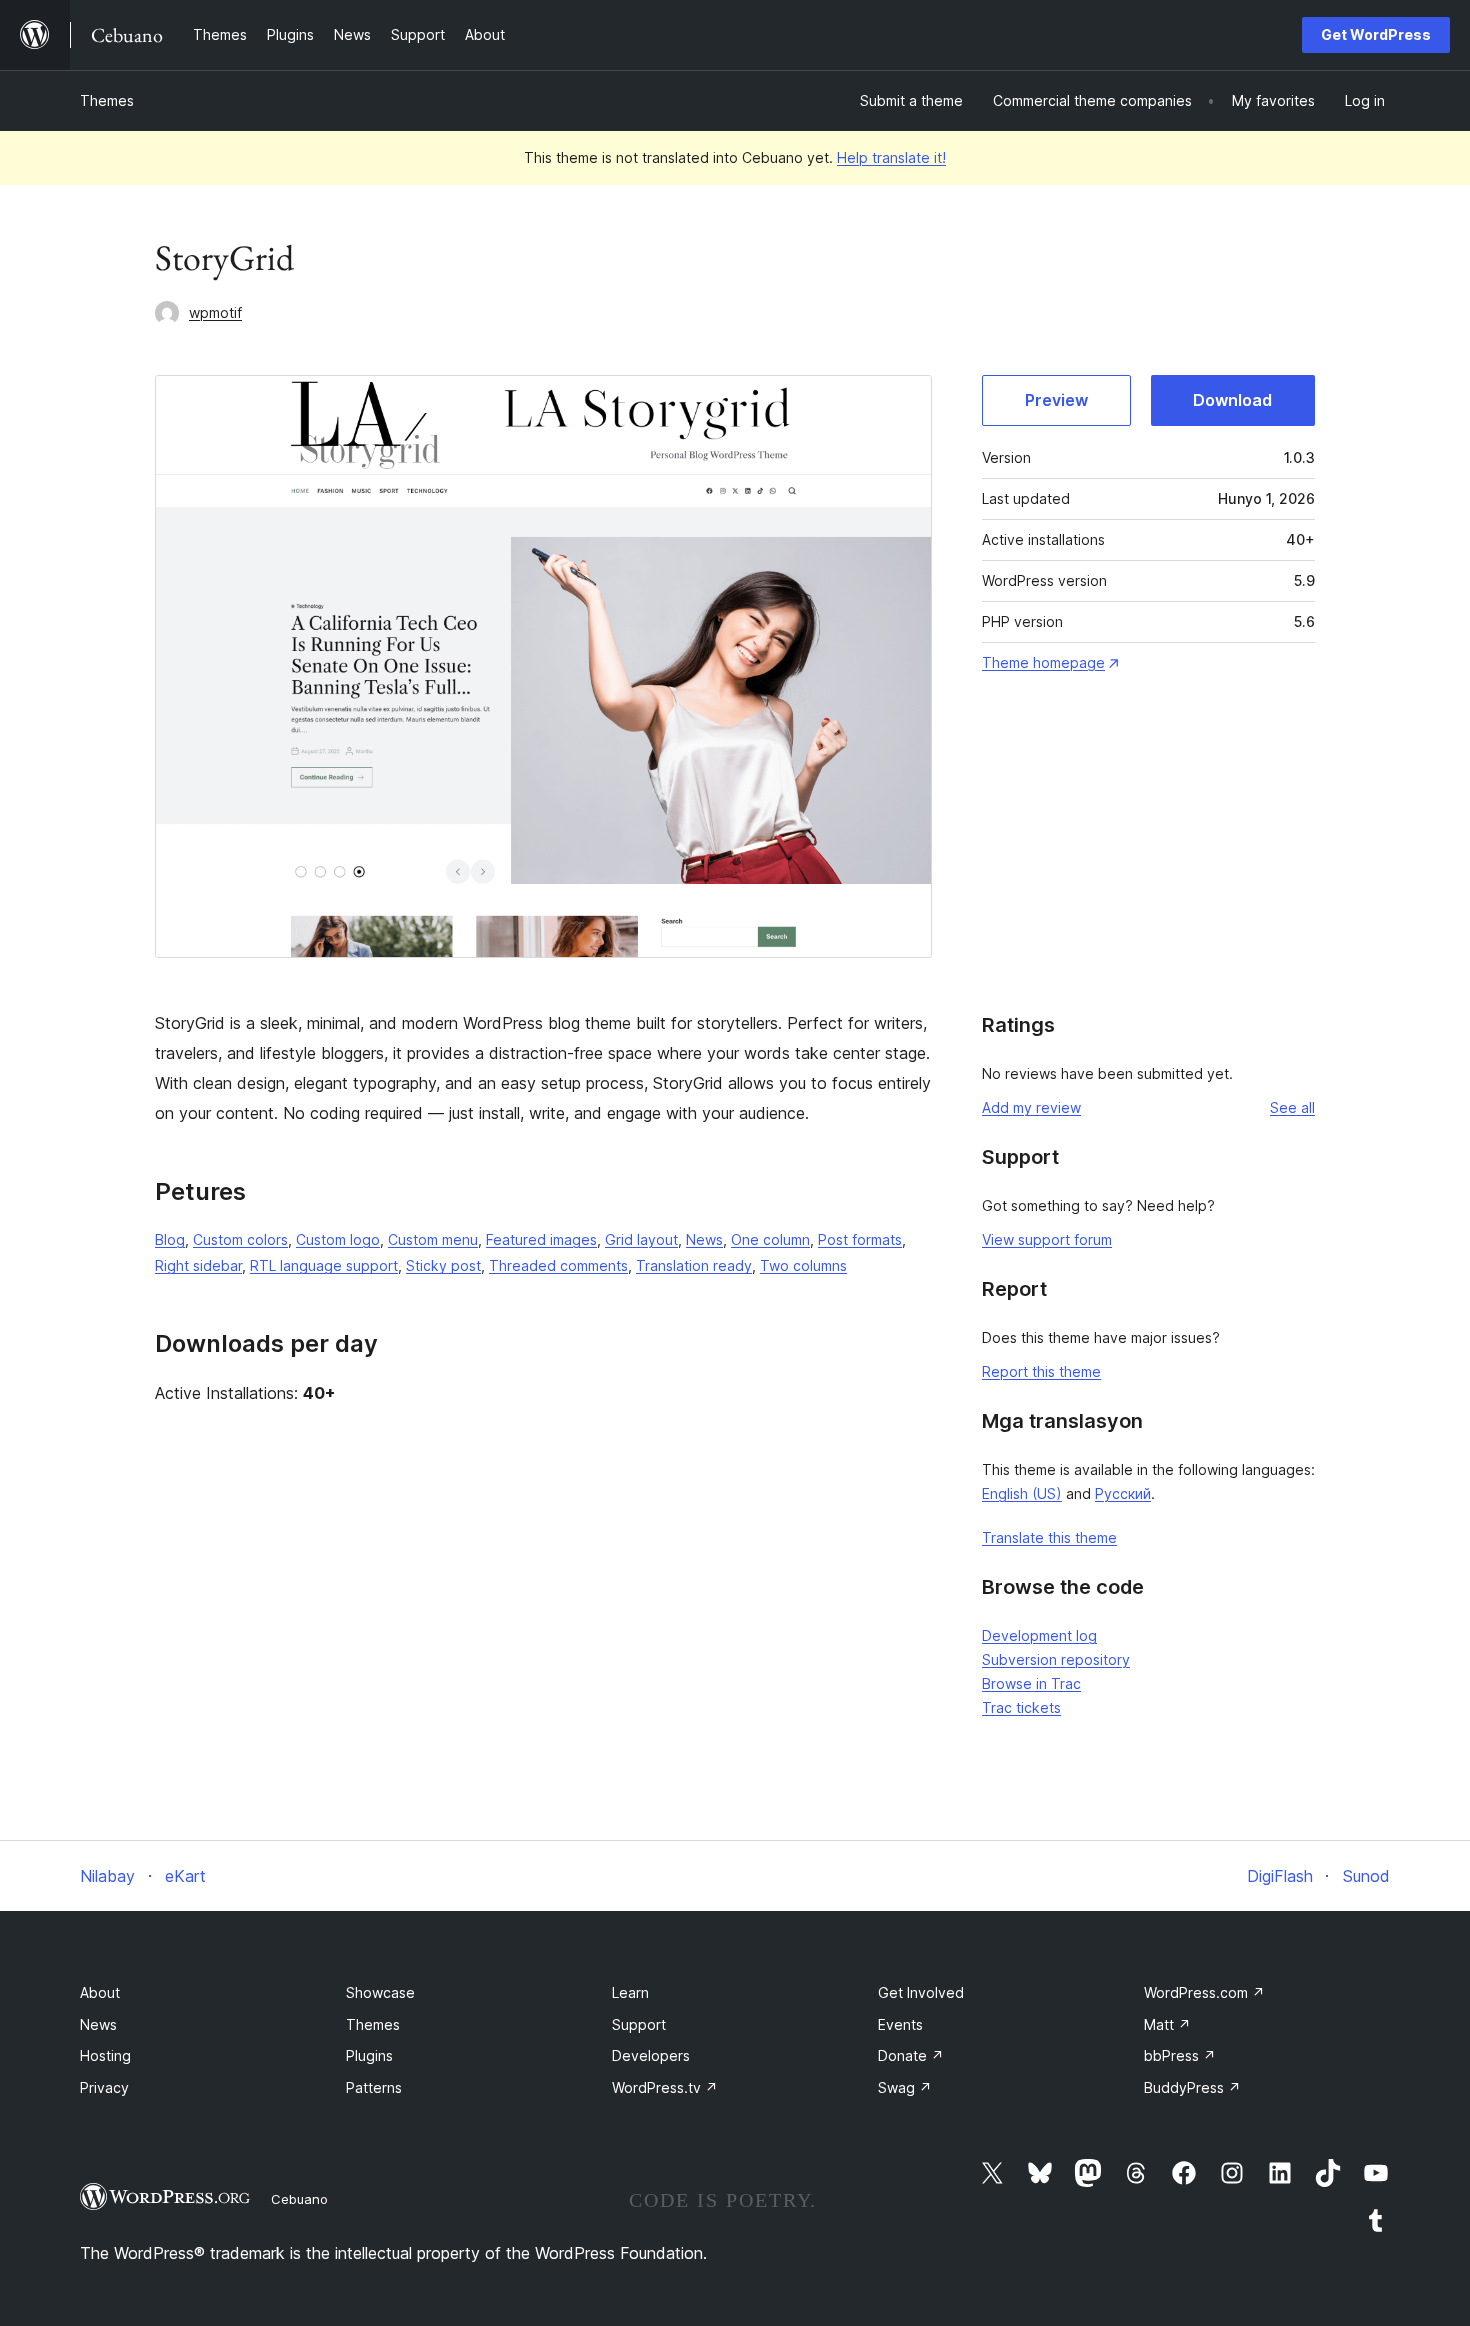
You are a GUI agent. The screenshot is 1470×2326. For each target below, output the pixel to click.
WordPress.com (1204, 1992)
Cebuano (299, 2199)
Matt (1167, 2024)
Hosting (105, 2055)
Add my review (1031, 1107)
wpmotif (215, 312)
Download (1232, 400)
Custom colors (240, 1239)
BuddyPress (1192, 2087)
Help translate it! (891, 157)
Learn (630, 1992)
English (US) (1022, 1493)
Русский (1123, 1493)
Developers (651, 2055)
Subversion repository (1056, 1659)
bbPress (1180, 2055)
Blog (170, 1239)
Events (900, 2024)
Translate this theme (1049, 1537)
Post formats (860, 1239)
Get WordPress (1376, 34)
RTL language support (324, 1265)
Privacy (104, 2087)
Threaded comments (558, 1265)
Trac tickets (1021, 1707)
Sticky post (443, 1265)
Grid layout (641, 1239)
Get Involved (921, 1992)
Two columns (803, 1265)
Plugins (369, 2055)
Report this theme (1041, 1371)
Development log (1039, 1635)
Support (639, 2024)
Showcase (380, 1992)
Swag (905, 2087)
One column (770, 1239)
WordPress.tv (665, 2087)
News (704, 1239)
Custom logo (338, 1239)
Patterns (374, 2087)
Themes (107, 100)
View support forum (1047, 1239)
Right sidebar (198, 1265)
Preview (1056, 400)
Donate (911, 2055)
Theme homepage (1043, 662)
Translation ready (694, 1265)
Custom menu (433, 1239)
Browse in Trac (1031, 1683)
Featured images (541, 1239)
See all (1292, 1107)
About (100, 1992)
